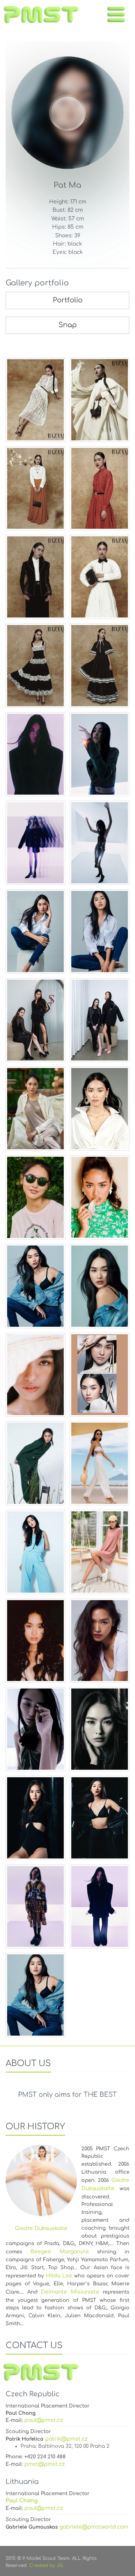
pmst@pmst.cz (45, 2464)
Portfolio (68, 300)
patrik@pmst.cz (66, 2439)
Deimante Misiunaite (70, 2292)
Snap (68, 325)
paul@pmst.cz (44, 2420)
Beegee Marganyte (59, 2252)
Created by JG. (46, 2565)
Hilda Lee (59, 2276)
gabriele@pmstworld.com (94, 2527)
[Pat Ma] (35, 400)
